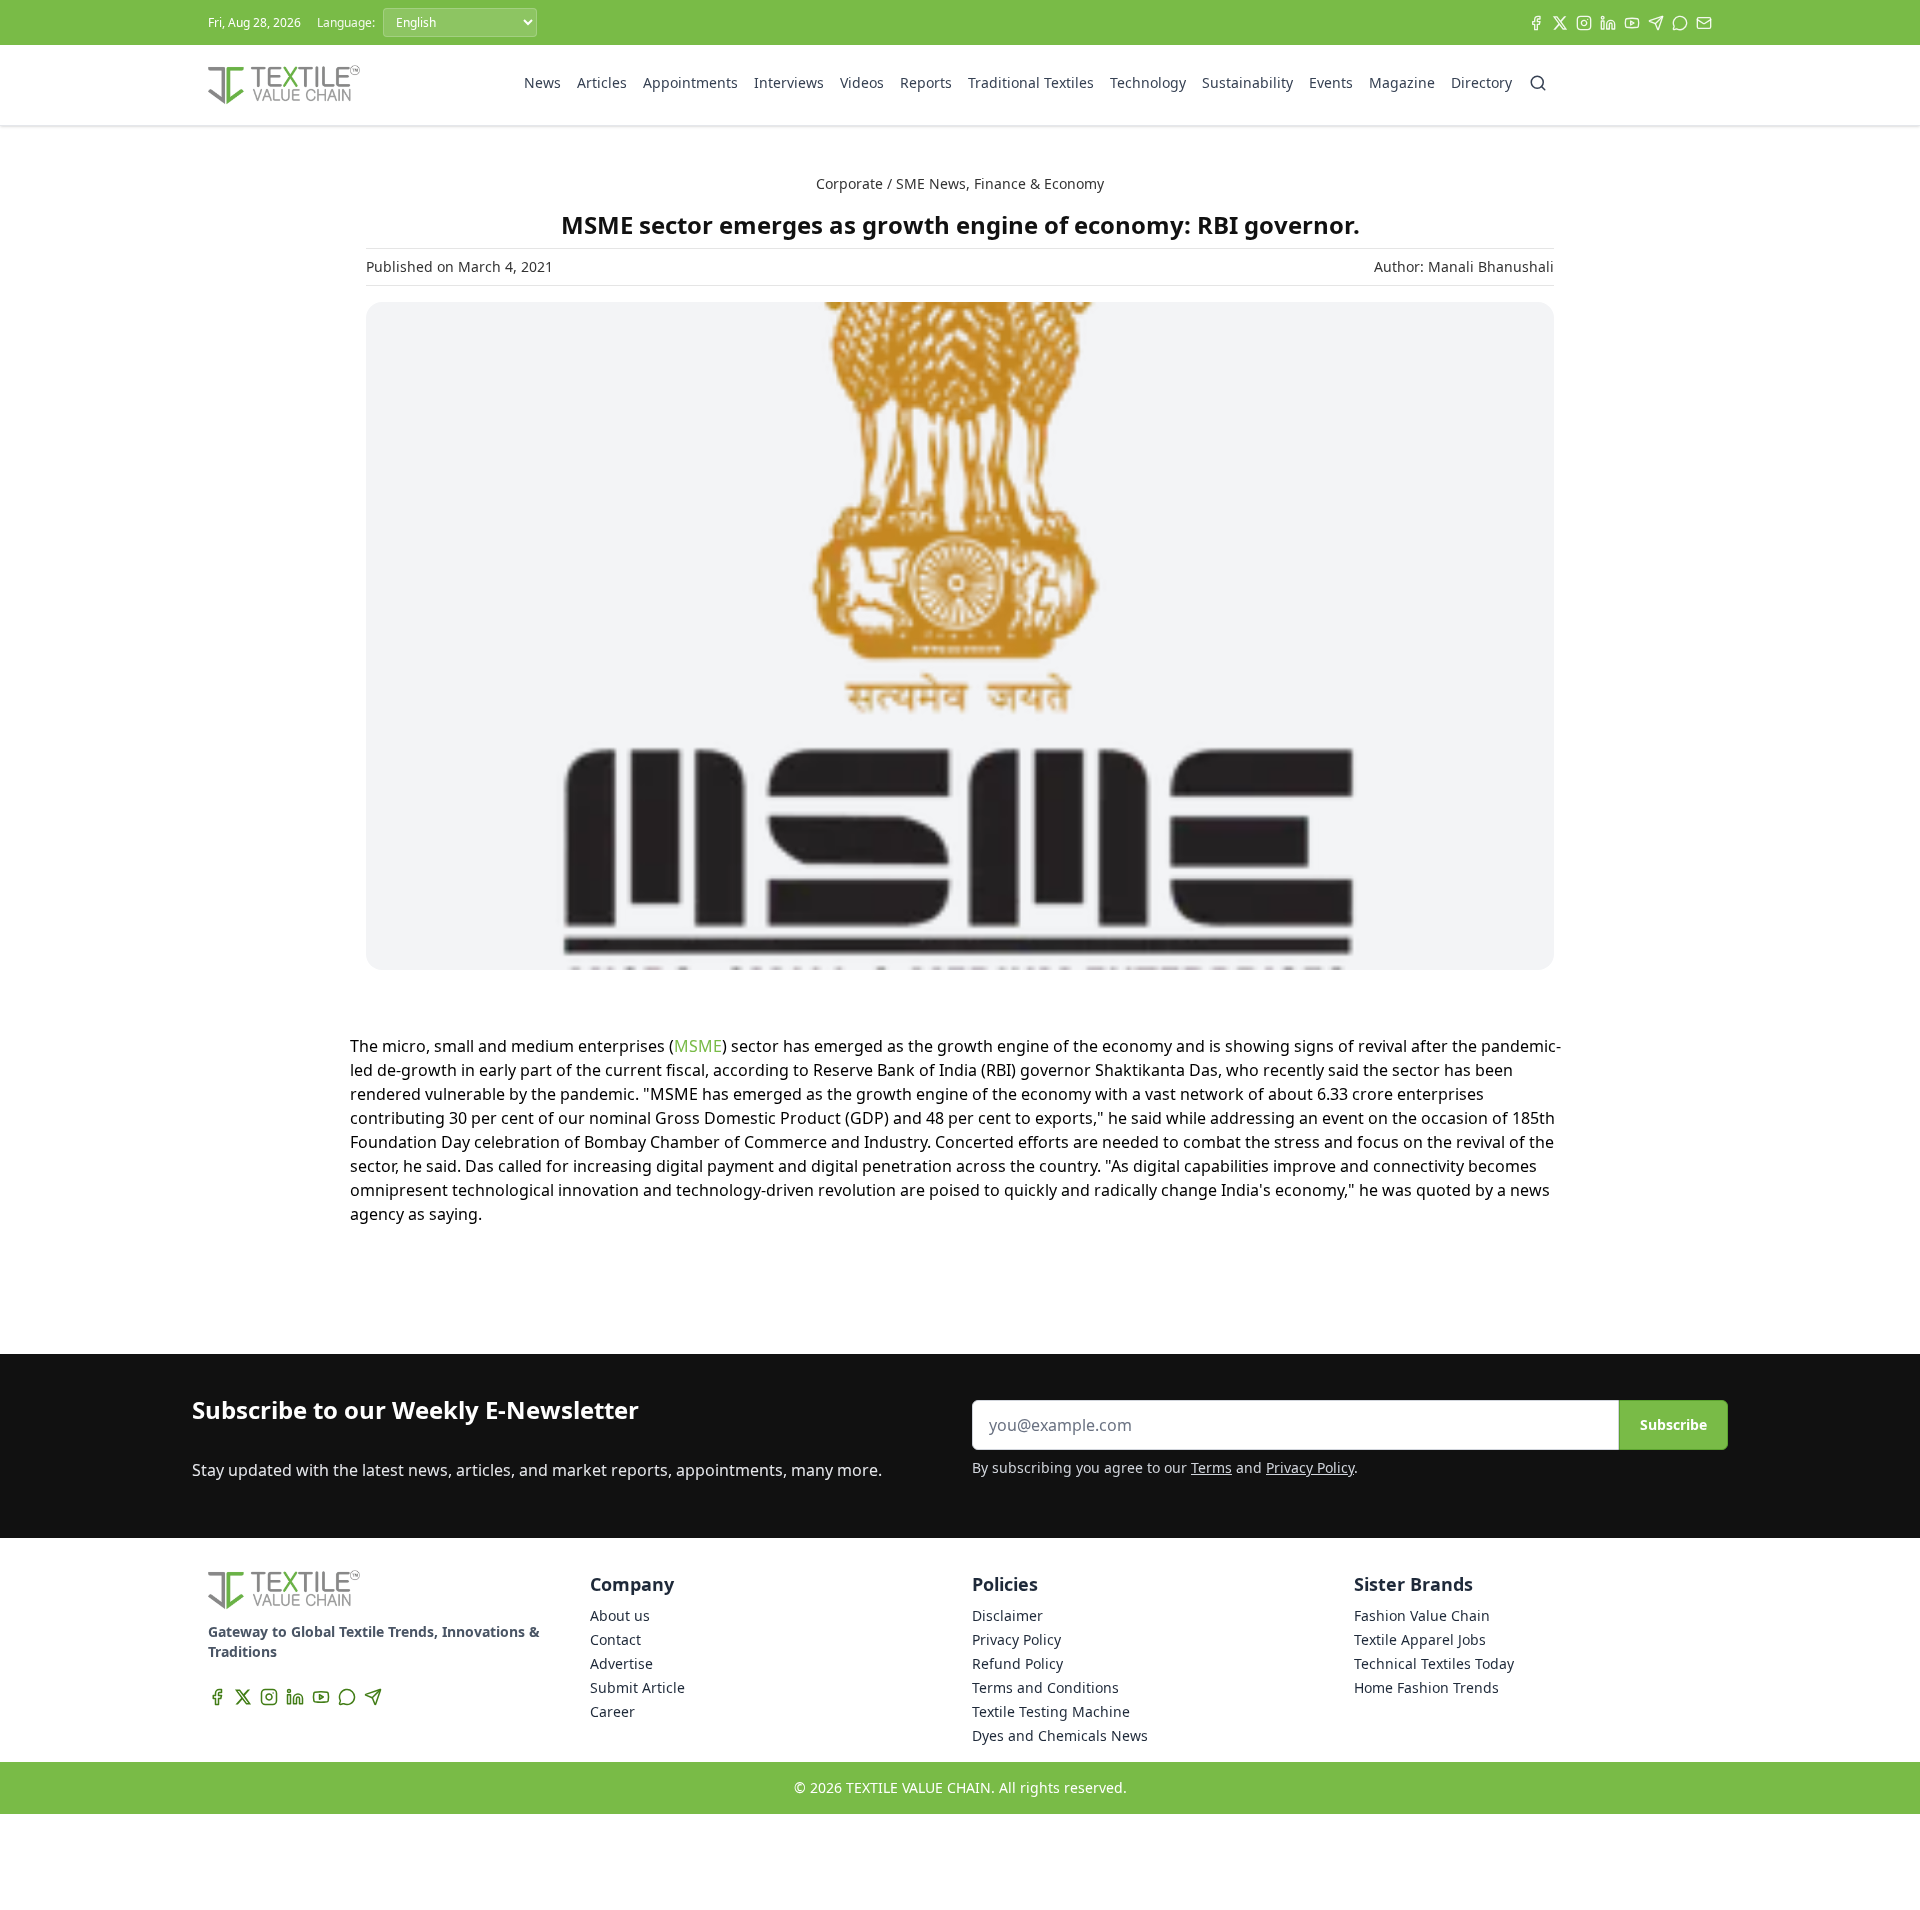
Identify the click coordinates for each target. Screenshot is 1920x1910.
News (542, 82)
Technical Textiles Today (1434, 1663)
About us (620, 1615)
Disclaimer (1007, 1615)
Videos (862, 82)
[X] (1560, 23)
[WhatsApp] (1680, 23)
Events (1331, 82)
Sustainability (1247, 82)
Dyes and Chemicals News (1060, 1735)
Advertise (621, 1663)
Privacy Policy (1310, 1467)
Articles (602, 82)
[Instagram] (1584, 23)
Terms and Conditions (1045, 1687)
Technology (1148, 82)
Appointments (690, 82)
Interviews (789, 82)
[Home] (284, 85)
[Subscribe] (1704, 23)
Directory (1481, 82)
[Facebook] (1536, 23)
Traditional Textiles (1031, 82)
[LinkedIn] (1608, 23)
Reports (926, 82)
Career (612, 1711)
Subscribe (1673, 1424)
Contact (615, 1639)
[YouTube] (1632, 23)
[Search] (1538, 83)
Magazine (1402, 82)
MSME (698, 1046)
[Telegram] (1656, 23)
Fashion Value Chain (1422, 1615)
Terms (1211, 1467)
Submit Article (637, 1687)
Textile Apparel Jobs (1420, 1639)
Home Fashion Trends (1426, 1687)
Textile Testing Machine (1051, 1711)
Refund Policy (1017, 1663)
